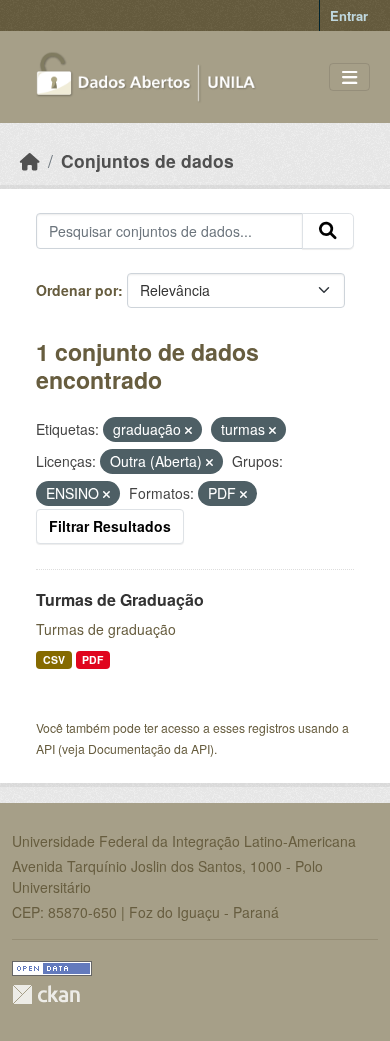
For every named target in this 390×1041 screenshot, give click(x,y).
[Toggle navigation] (349, 77)
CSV (54, 659)
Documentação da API (149, 748)
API (45, 748)
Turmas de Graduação (120, 599)
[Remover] (188, 430)
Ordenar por (77, 290)
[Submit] (328, 231)
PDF (92, 659)
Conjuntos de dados (147, 160)
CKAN (46, 994)
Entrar (349, 15)
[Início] (30, 160)
